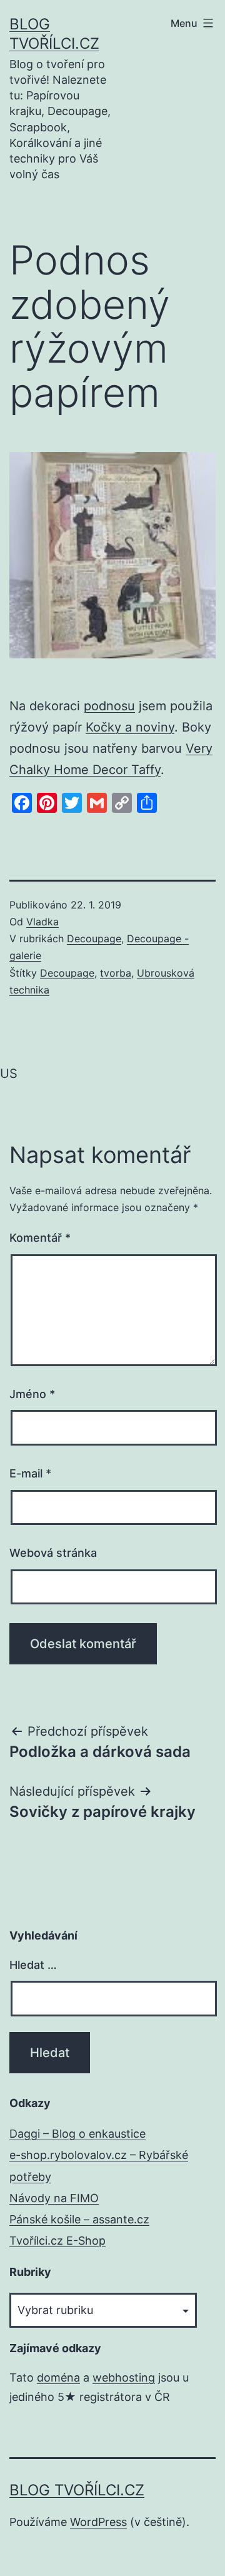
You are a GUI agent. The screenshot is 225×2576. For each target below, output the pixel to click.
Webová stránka (53, 1553)
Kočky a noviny (130, 727)
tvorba (116, 973)
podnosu (109, 706)
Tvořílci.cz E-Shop (57, 2241)
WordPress (98, 2522)
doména (58, 2377)
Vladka (42, 922)
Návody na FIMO (54, 2198)
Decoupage (94, 938)
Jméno (32, 1394)
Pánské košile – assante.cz (79, 2219)
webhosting (124, 2377)
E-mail (30, 1473)
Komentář (40, 1238)
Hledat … (33, 1965)
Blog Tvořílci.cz (77, 2490)
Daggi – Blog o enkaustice (77, 2134)
